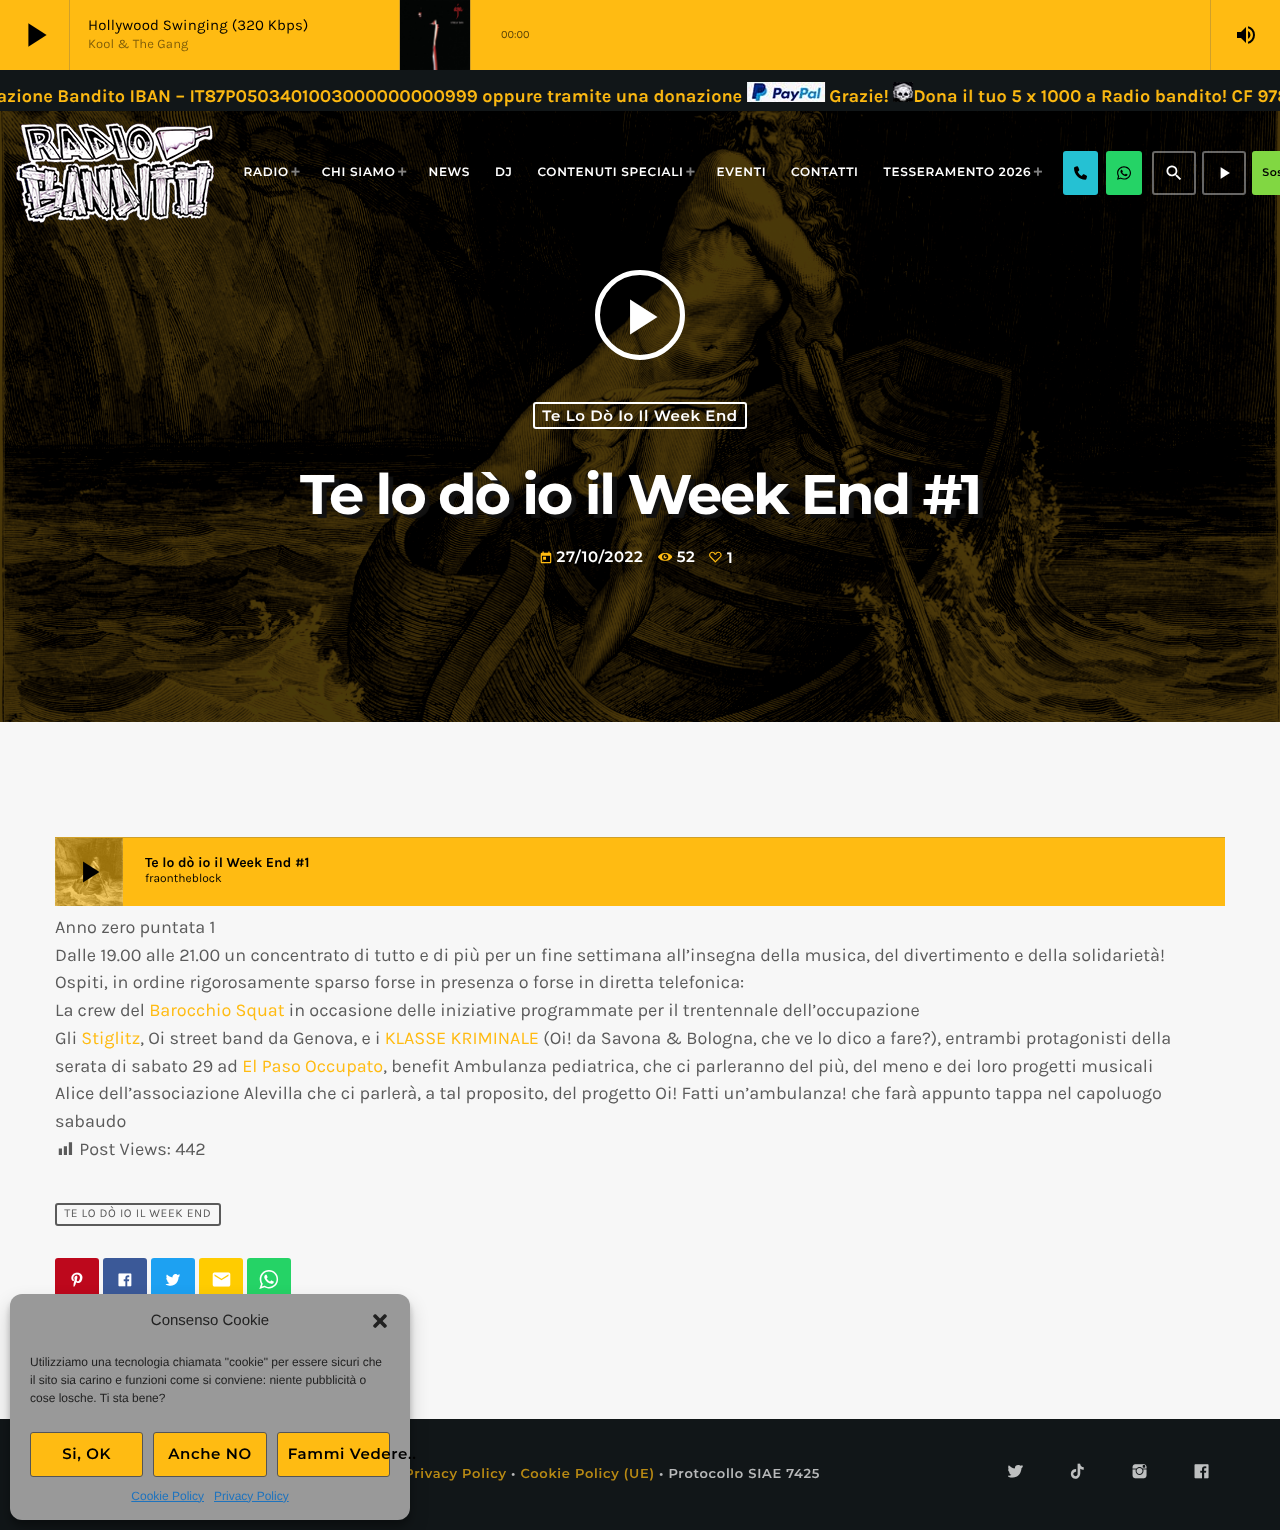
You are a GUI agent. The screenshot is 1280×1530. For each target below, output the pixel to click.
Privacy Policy (251, 1496)
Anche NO (210, 1453)
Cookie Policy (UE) (587, 1474)
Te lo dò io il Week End (640, 415)
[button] (380, 1321)
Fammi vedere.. (339, 1453)
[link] (216, 1010)
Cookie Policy (167, 1496)
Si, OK (86, 1453)
